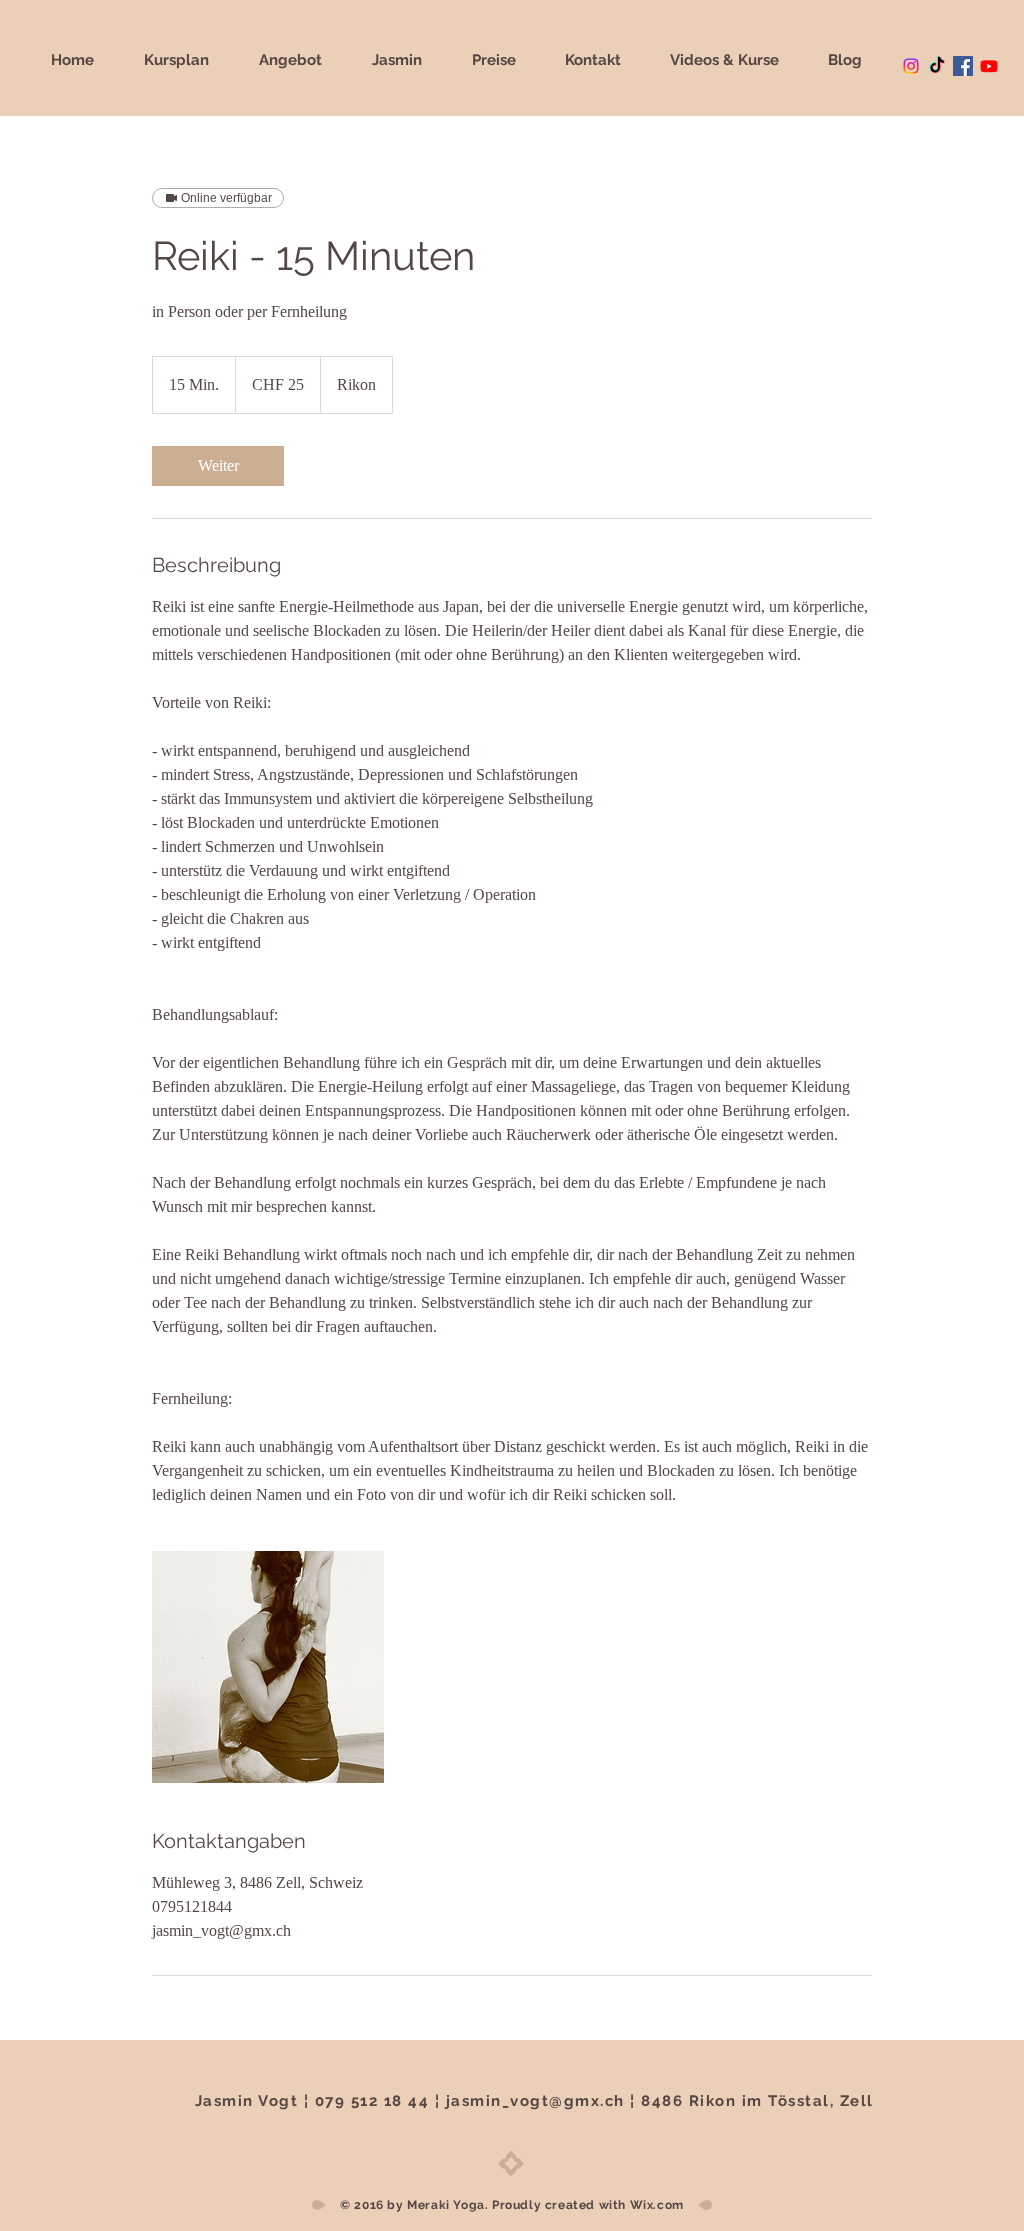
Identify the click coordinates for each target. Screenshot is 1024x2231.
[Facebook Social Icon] (963, 66)
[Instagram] (911, 66)
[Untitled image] (268, 1667)
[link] (218, 466)
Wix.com (657, 2205)
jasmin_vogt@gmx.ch (535, 2101)
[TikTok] (937, 66)
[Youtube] (989, 66)
